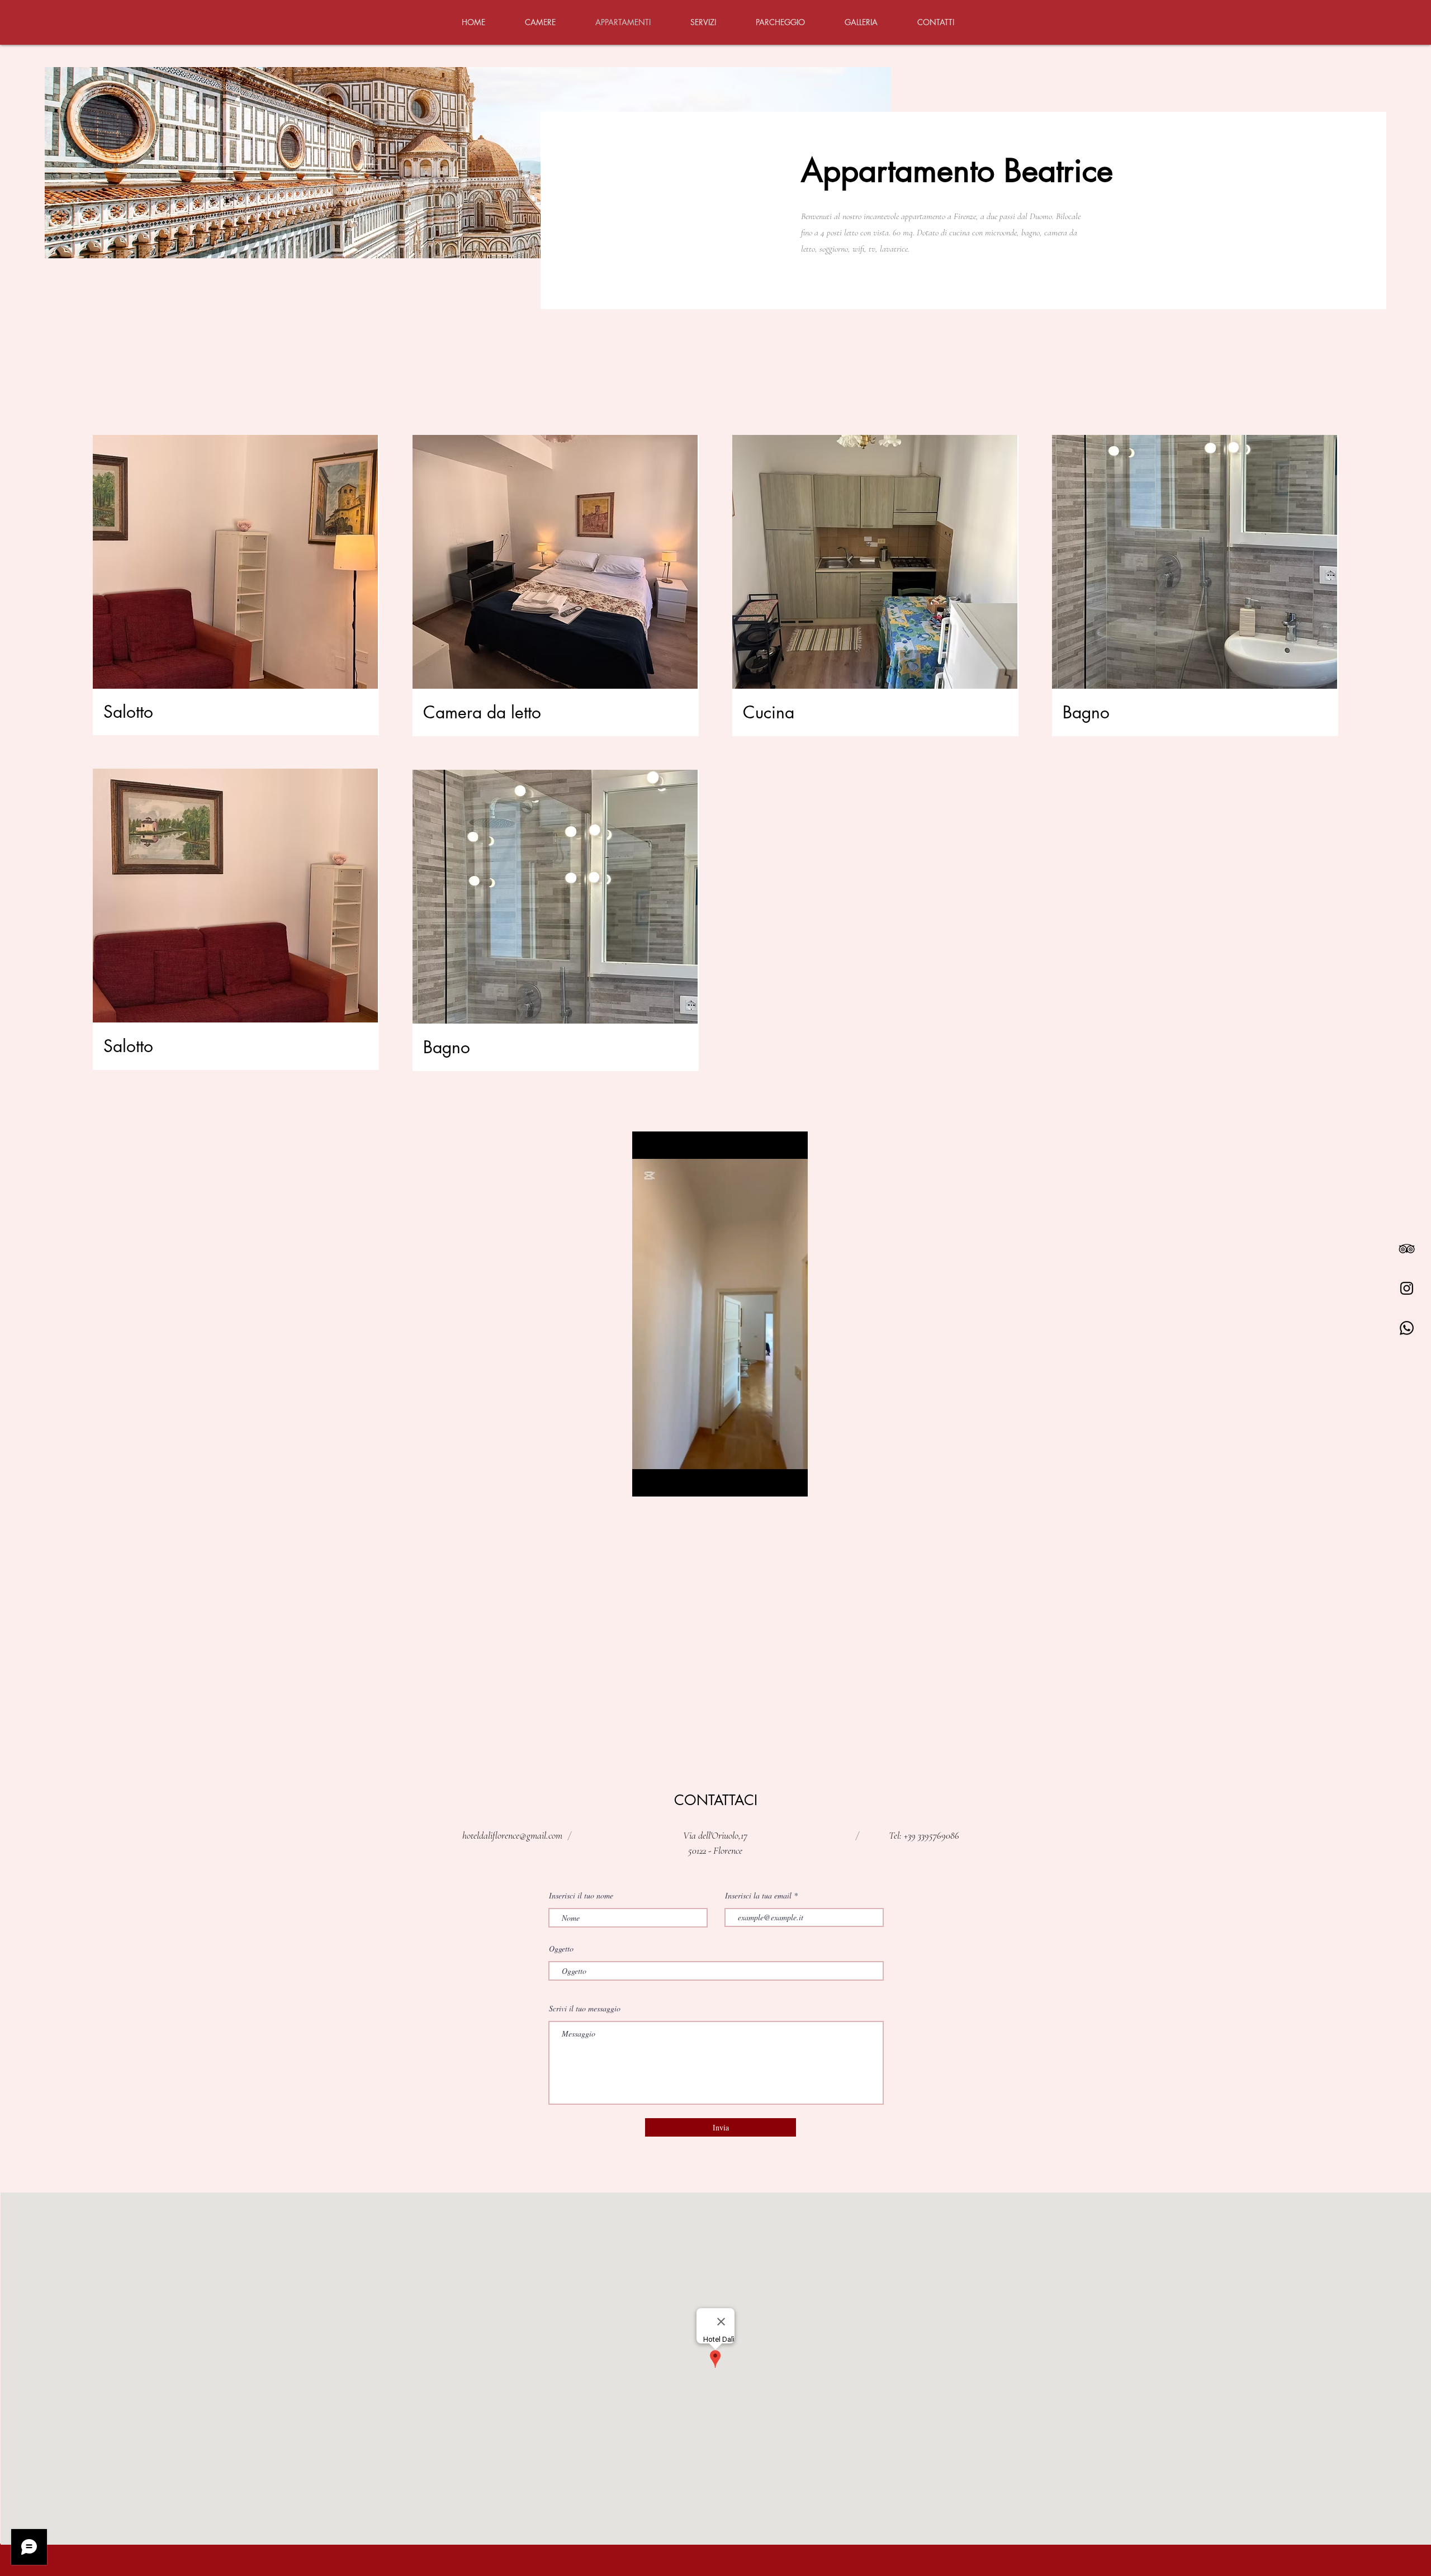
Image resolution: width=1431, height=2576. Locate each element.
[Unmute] (666, 1481)
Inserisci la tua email (758, 1896)
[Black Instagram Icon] (1407, 1288)
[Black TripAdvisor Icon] (1407, 1249)
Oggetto (561, 1949)
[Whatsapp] (1407, 1328)
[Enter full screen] (793, 1481)
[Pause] (647, 1481)
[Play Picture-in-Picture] (774, 1481)
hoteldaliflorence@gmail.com (512, 1835)
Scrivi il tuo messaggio (585, 2009)
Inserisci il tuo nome (581, 1896)
